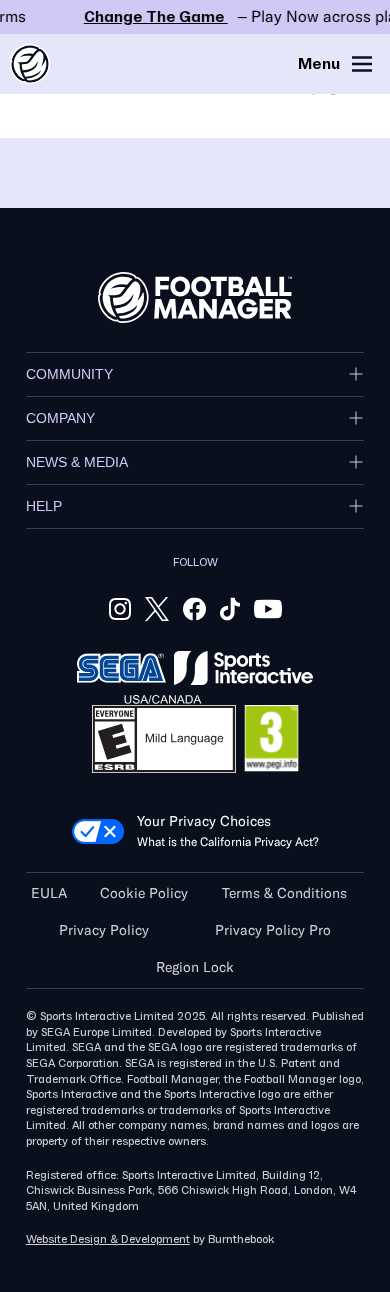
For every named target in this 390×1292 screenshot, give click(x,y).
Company (60, 418)
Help (44, 506)
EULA (49, 893)
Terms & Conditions (284, 893)
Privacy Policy (104, 930)
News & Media (77, 462)
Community (69, 374)
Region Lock (195, 967)
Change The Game (195, 17)
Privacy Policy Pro (273, 930)
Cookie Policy (144, 893)
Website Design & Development (108, 1239)
